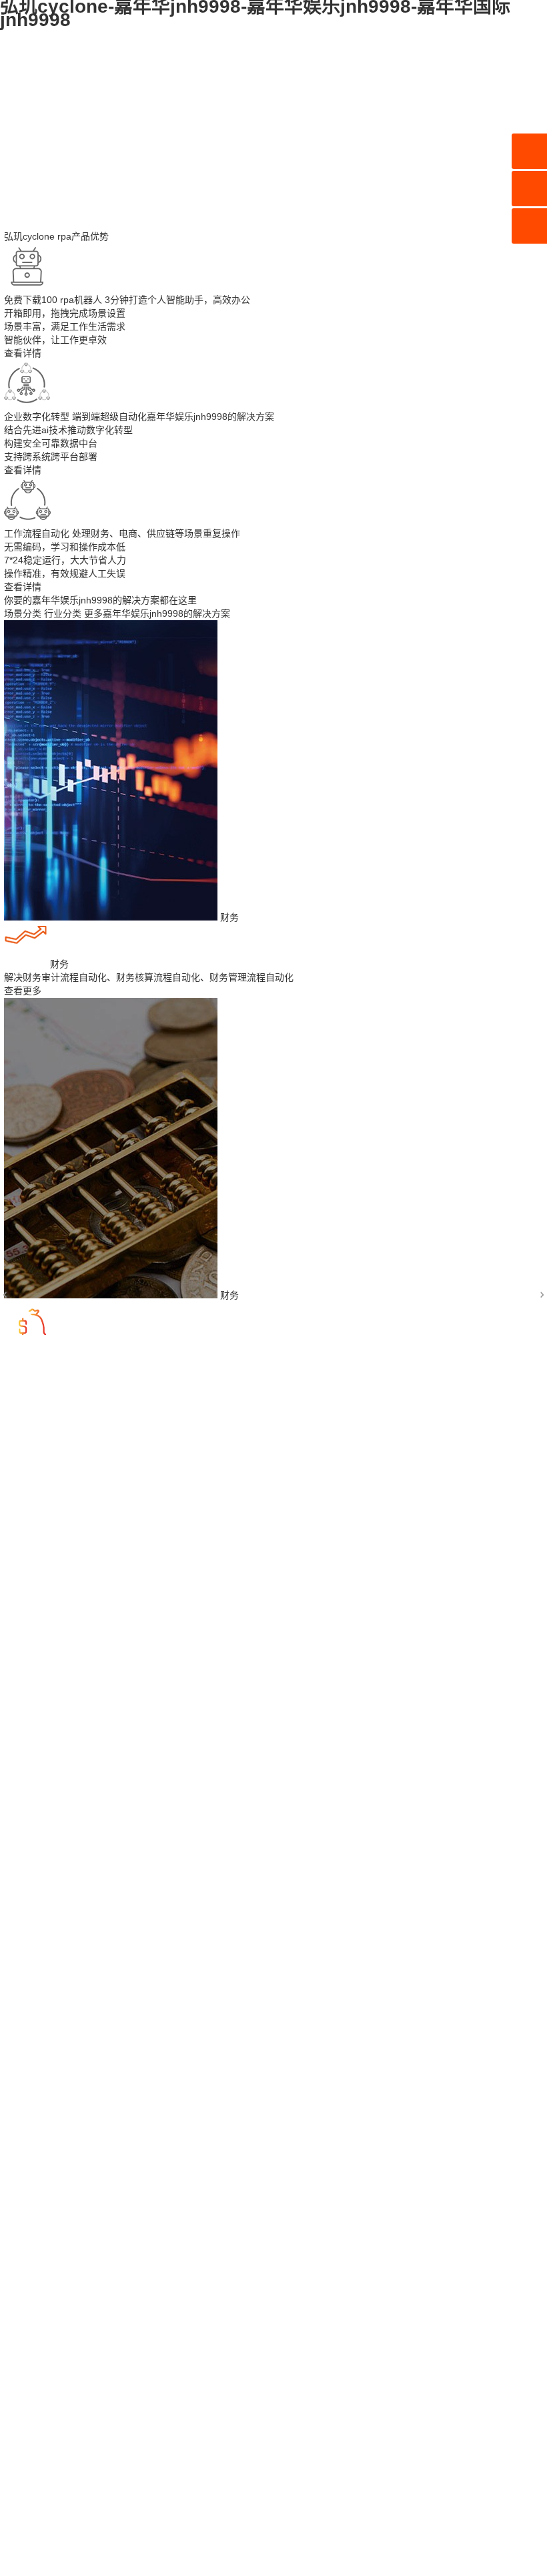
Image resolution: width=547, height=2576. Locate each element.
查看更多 (23, 991)
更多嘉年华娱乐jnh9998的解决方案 (157, 613)
